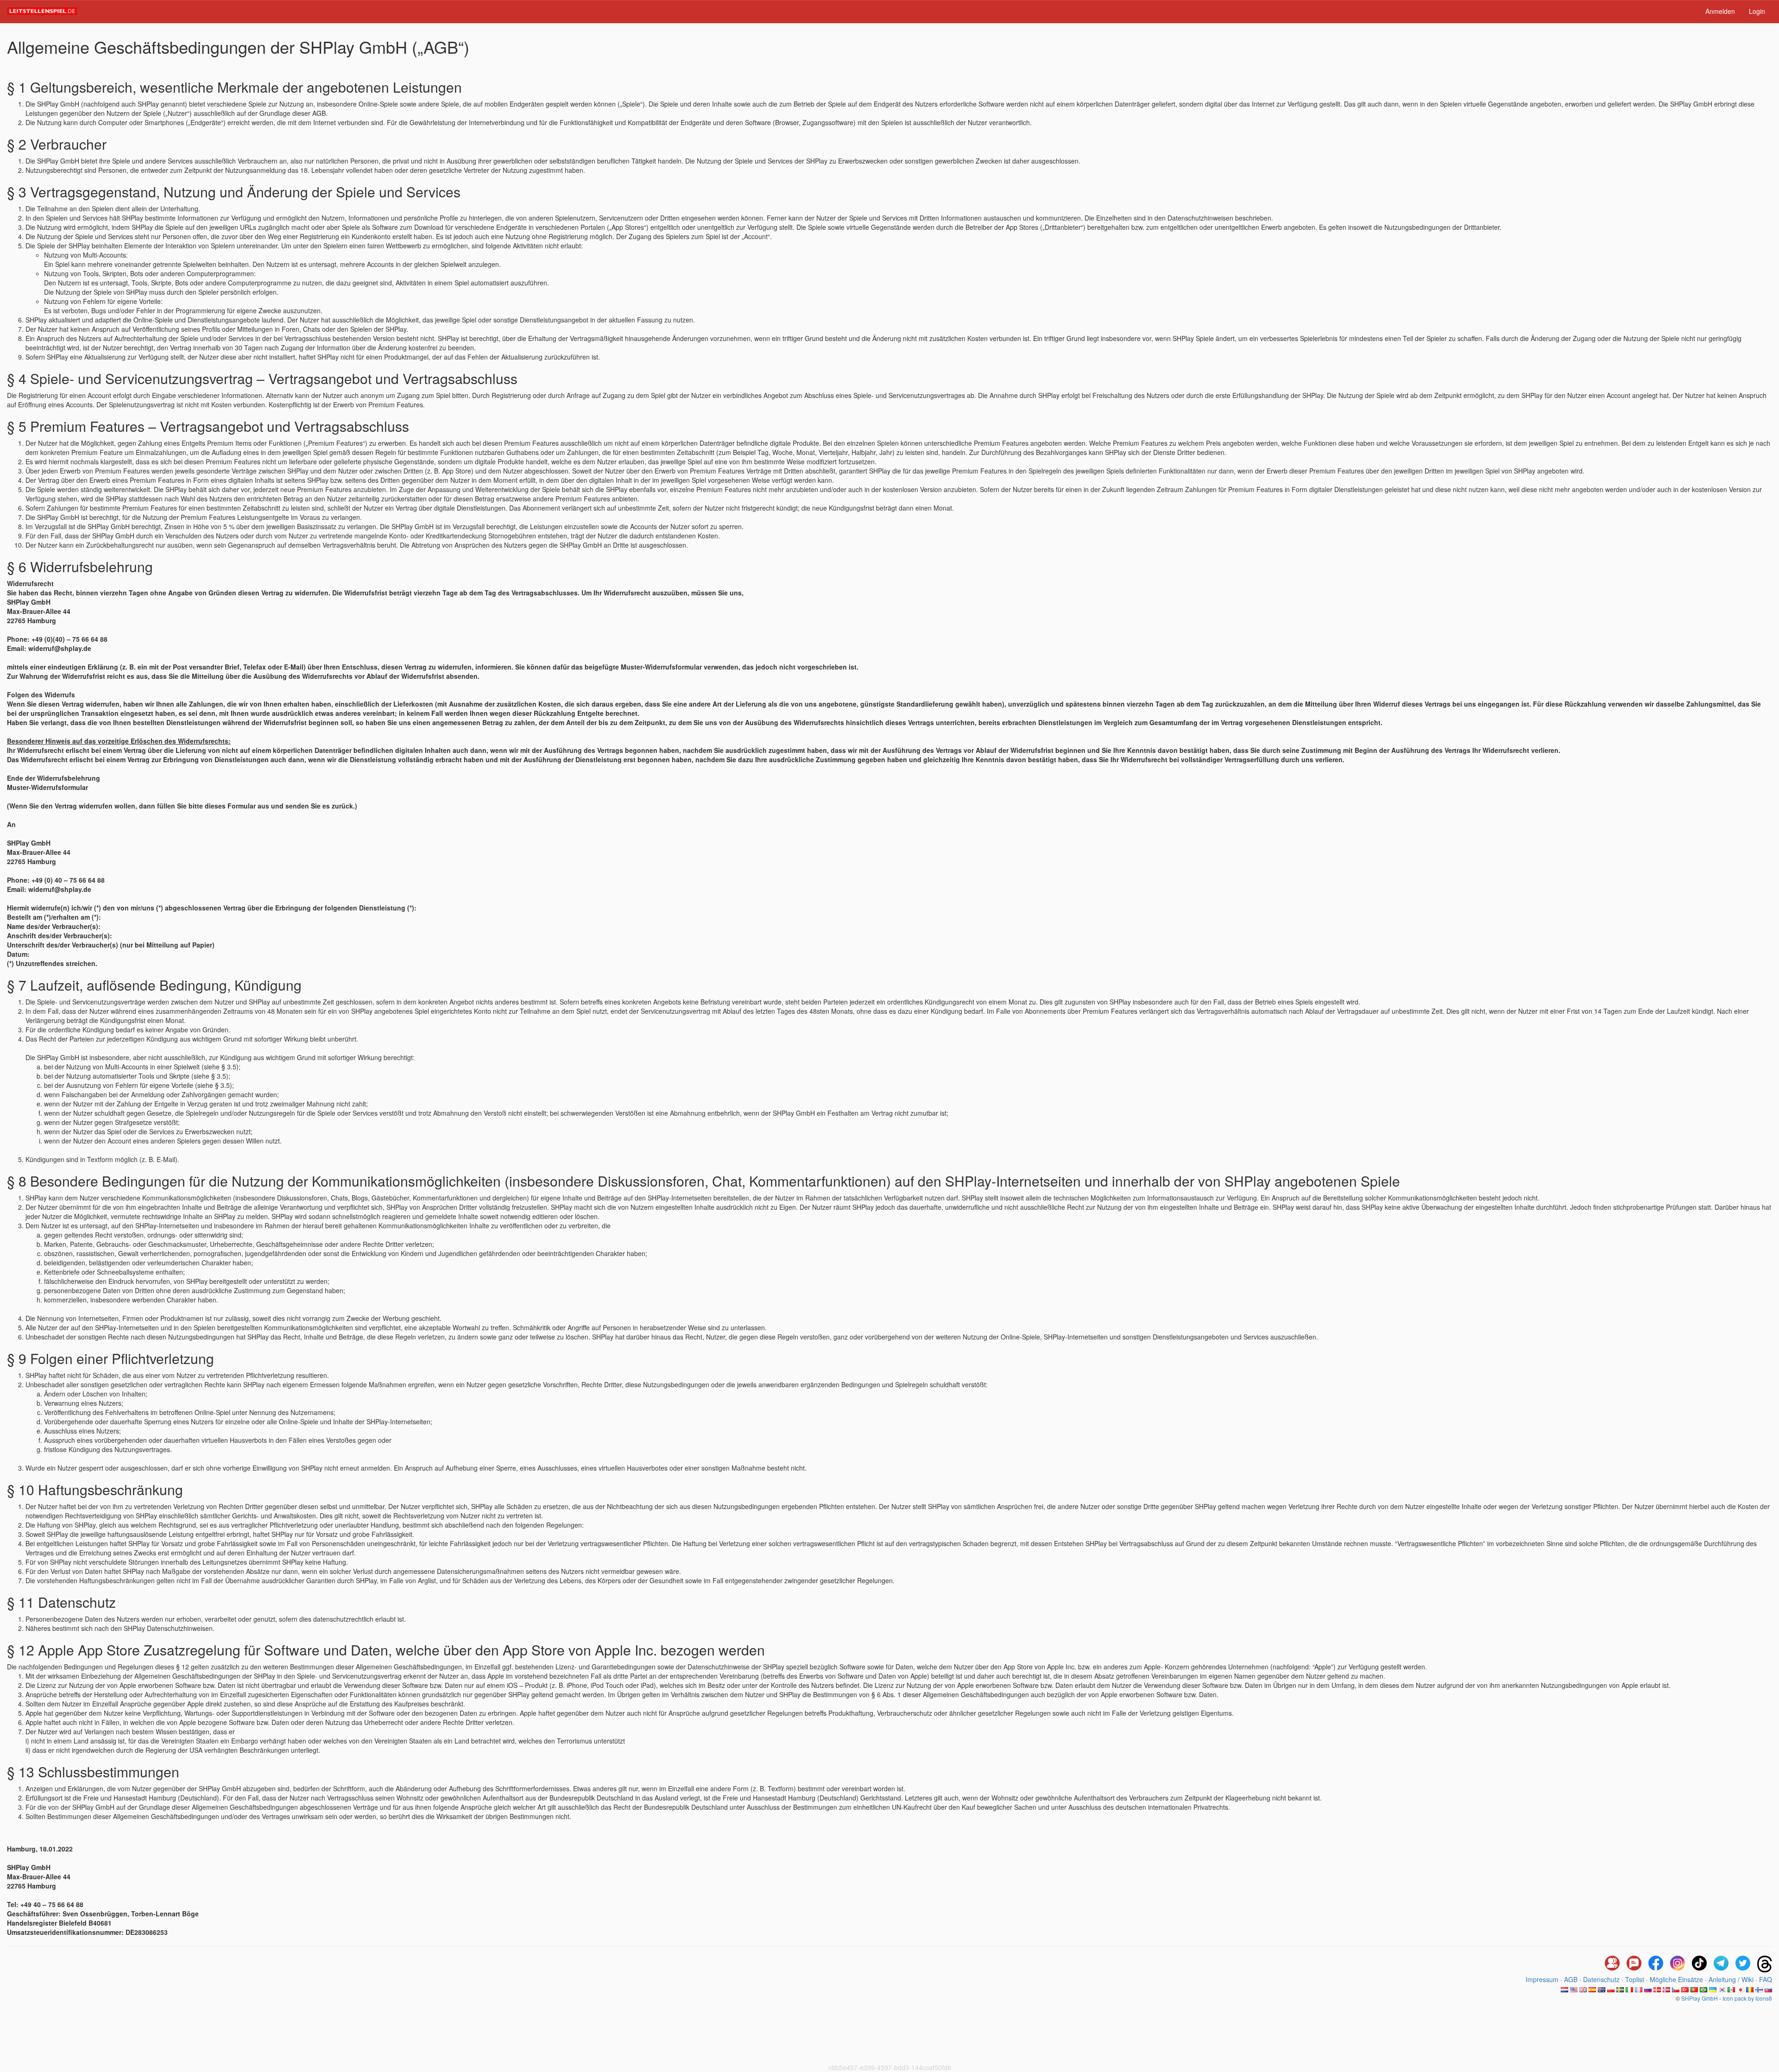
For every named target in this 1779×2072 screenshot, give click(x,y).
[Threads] (1765, 1964)
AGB (1571, 1979)
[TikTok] (1699, 1964)
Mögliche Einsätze (1676, 1979)
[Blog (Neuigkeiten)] (1634, 1964)
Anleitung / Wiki (1731, 1979)
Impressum (1542, 1979)
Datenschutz (1601, 1979)
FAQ (1766, 1979)
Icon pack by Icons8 (1747, 1998)
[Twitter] (1743, 1964)
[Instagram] (1678, 1964)
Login (1757, 11)
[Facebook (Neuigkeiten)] (1656, 1964)
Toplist (1635, 1979)
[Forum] (1612, 1964)
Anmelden (1720, 11)
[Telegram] (1721, 1964)
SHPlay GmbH (1700, 1998)
